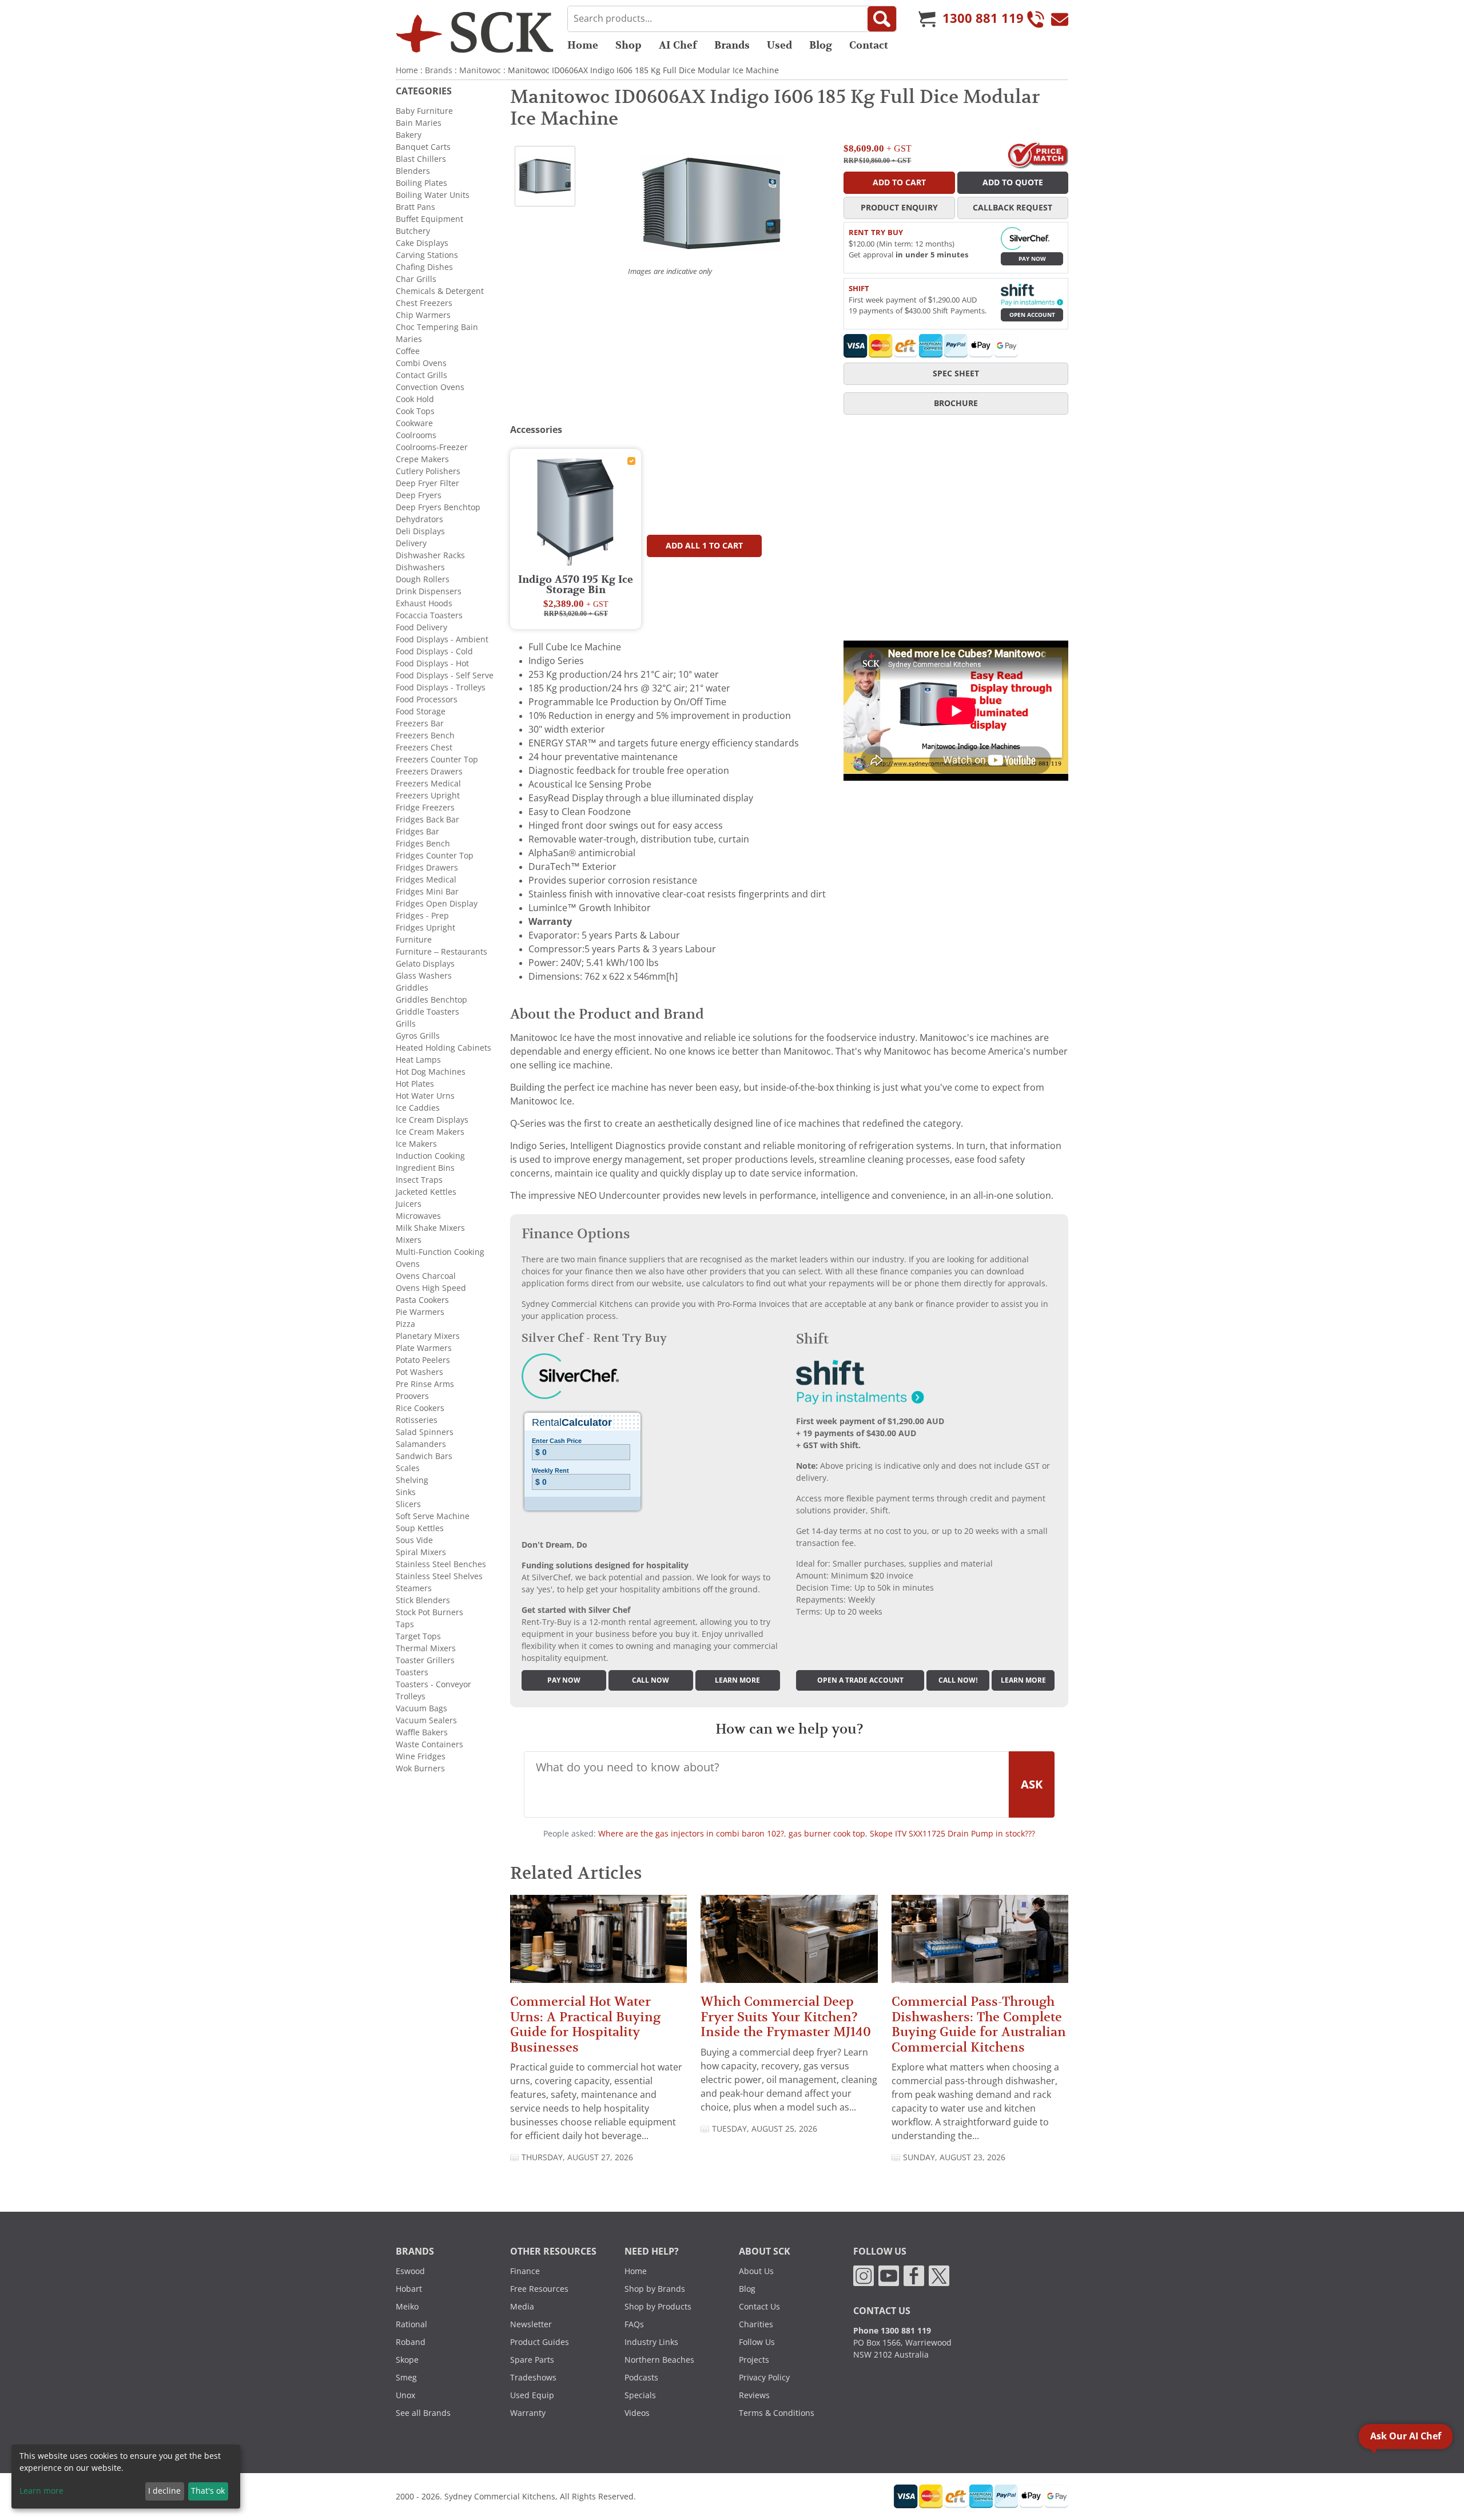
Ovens (408, 1264)
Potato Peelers (423, 1360)
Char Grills (416, 279)
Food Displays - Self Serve (445, 675)
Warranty (528, 2413)
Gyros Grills (418, 1036)
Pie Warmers (420, 1312)
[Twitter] (939, 2275)
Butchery (413, 231)
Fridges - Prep (422, 916)
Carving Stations (427, 255)
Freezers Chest (424, 748)
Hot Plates (415, 1084)
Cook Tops (415, 411)
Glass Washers (424, 976)
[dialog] (126, 2477)
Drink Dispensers (429, 591)
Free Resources (539, 2289)
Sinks (406, 1492)
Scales (408, 1468)
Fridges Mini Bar (427, 892)
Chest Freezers (424, 303)
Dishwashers (420, 567)
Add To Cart (899, 182)
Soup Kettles (420, 1528)
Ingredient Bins (425, 1168)
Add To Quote (1013, 182)
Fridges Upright (425, 928)
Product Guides (540, 2342)
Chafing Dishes (424, 267)
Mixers (409, 1240)
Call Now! (958, 1680)
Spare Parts (532, 2360)
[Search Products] (882, 19)
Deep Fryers (419, 495)
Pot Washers (419, 1372)
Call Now (651, 1680)
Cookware (414, 423)
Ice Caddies (418, 1108)
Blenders (413, 171)
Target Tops (418, 1636)
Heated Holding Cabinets (443, 1048)
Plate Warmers (424, 1348)
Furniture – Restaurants (441, 952)
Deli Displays (420, 531)
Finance (525, 2271)
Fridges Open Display (437, 904)
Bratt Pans (415, 207)
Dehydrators (419, 519)
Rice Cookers (420, 1408)
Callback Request (1013, 208)
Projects (754, 2360)
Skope (407, 2360)
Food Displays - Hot (432, 663)
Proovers (412, 1396)
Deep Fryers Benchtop (438, 507)
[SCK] (475, 32)
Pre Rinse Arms (425, 1384)
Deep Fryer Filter (427, 483)
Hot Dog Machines (431, 1072)
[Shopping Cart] (927, 19)
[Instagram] (864, 2275)
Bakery (409, 135)
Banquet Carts (423, 147)
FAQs (634, 2324)
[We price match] (1038, 154)
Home (583, 45)
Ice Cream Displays (432, 1120)
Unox (405, 2395)
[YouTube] (889, 2275)
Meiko (407, 2307)
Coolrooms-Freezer (432, 447)
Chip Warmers (423, 315)
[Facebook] (914, 2275)
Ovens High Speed (431, 1288)
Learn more (737, 1680)
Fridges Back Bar (427, 820)
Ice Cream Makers (430, 1132)
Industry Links (651, 2342)
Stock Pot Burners (429, 1612)
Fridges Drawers (427, 868)
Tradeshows (533, 2378)
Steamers (414, 1588)
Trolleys (411, 1696)
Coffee (408, 351)
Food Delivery (421, 627)
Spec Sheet (956, 373)
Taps (405, 1624)
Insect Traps (419, 1180)
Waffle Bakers (422, 1732)
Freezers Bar (420, 724)
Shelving (412, 1480)
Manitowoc (480, 70)
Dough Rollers (423, 579)
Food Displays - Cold (434, 651)
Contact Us (759, 2307)
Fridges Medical (426, 880)
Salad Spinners (425, 1432)
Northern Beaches (659, 2360)
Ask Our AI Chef (1406, 2436)
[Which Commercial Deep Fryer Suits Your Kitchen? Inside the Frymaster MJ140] (789, 1944)
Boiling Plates (421, 183)
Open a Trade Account (860, 1680)
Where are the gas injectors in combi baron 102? (691, 1834)
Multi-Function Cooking (440, 1252)
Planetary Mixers (428, 1336)
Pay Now (1032, 259)
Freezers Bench (425, 736)
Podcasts (641, 2378)
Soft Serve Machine (433, 1516)
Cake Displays (422, 243)
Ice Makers (416, 1144)
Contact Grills (421, 375)
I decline (164, 2491)
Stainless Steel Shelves (439, 1576)
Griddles (412, 988)
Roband (411, 2342)
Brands (732, 45)
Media (522, 2307)
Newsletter (531, 2324)
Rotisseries (417, 1420)
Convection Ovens (430, 387)
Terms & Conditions (777, 2413)
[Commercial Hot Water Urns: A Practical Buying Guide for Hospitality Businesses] (598, 1944)
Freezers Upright (428, 796)
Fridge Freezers (425, 808)
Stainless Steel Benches (441, 1564)
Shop (628, 45)
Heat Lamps (418, 1060)
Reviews (754, 2395)
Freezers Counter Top (437, 760)
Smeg (406, 2378)
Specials (640, 2395)
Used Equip (532, 2395)
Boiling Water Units (433, 195)
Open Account (1032, 315)
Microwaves (418, 1216)
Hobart (409, 2289)
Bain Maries (419, 123)
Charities (756, 2324)
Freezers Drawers (429, 772)
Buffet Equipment (429, 219)
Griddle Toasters (427, 1012)
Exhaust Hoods (424, 603)
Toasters (412, 1672)
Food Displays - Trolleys (441, 687)
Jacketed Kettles (426, 1192)
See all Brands (423, 2413)
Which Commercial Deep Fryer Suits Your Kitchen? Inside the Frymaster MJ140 (786, 2017)
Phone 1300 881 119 (892, 2331)
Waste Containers (429, 1744)
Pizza (405, 1324)
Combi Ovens (421, 363)
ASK (1032, 1784)
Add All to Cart (704, 546)
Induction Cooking (430, 1156)
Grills (406, 1024)
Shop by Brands (655, 2289)
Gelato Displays (425, 964)
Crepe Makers (422, 459)
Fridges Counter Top (435, 856)
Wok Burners (420, 1768)
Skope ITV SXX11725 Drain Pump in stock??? (952, 1834)
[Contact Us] (1060, 19)
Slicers (408, 1504)
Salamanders (421, 1444)
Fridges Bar (417, 832)
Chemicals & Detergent (440, 291)
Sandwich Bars (424, 1456)
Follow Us (757, 2342)
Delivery (411, 543)
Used (779, 45)
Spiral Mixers (421, 1552)
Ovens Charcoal (426, 1276)
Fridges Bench (423, 844)
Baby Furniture (424, 111)
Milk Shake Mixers (430, 1228)
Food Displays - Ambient (442, 639)
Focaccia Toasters (429, 615)
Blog (821, 45)
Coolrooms (416, 435)
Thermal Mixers (426, 1648)
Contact (869, 45)
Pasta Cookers (422, 1300)
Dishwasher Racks (430, 555)
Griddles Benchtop (431, 1000)
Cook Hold (415, 399)
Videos (637, 2413)
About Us (756, 2271)
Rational (411, 2324)
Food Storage (421, 712)
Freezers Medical (428, 784)
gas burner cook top (827, 1834)
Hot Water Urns (425, 1096)
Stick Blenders (423, 1600)
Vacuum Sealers (426, 1720)
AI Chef (678, 45)
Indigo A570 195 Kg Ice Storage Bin (576, 585)
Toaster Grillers (425, 1660)
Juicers (409, 1204)
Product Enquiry (899, 208)
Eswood (410, 2271)
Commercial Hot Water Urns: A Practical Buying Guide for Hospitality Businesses (585, 2024)
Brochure (956, 403)
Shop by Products (658, 2307)
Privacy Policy (764, 2378)
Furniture (414, 940)
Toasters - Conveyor (433, 1684)
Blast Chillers (421, 159)
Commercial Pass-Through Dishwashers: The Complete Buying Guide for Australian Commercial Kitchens (979, 2024)
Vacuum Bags (421, 1708)
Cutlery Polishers (428, 471)
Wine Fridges (421, 1756)
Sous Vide (414, 1540)
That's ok (208, 2491)
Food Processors (427, 699)
